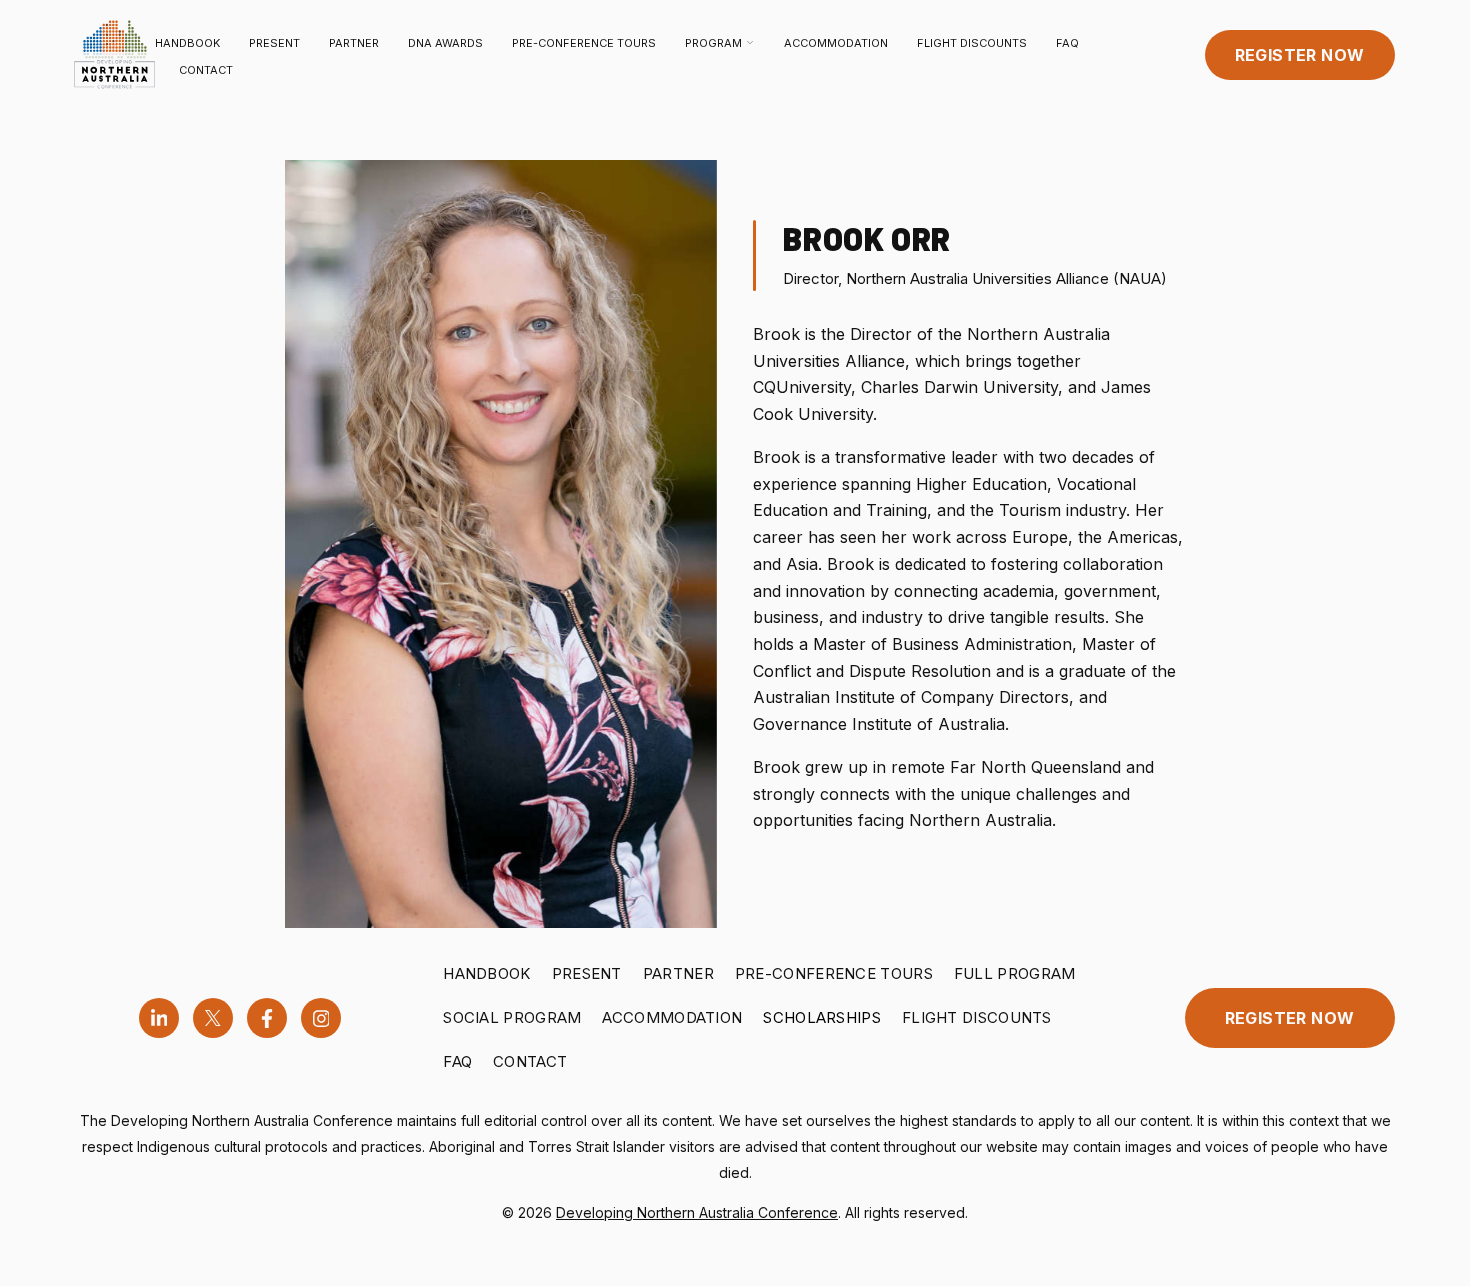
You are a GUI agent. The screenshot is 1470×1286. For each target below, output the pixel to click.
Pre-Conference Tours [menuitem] (834, 973)
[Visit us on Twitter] (213, 1018)
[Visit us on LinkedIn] (159, 1018)
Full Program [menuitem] (1015, 973)
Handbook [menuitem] (486, 973)
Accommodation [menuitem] (672, 1017)
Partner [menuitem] (678, 973)
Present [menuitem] (587, 973)
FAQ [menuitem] (457, 1061)
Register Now (1300, 55)
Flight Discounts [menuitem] (977, 1017)
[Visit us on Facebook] (267, 1018)
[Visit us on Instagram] (321, 1018)
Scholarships (822, 1017)
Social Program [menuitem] (512, 1017)
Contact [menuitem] (530, 1061)
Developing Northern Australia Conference (697, 1212)
